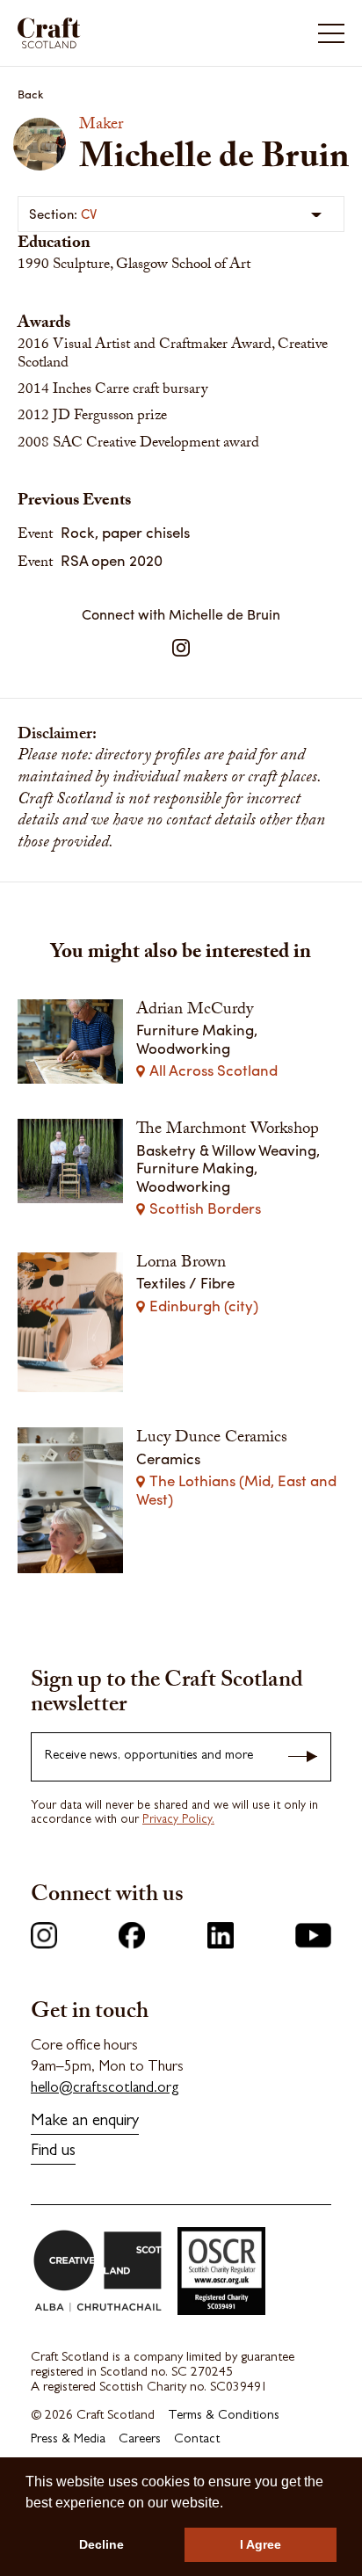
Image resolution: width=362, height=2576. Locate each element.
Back (31, 94)
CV (89, 214)
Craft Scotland (98, 33)
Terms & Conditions (224, 2416)
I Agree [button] (261, 2544)
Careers (140, 2440)
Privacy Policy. (178, 1820)
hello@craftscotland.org (105, 2089)
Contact (197, 2440)
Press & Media (68, 2440)
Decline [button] (101, 2544)
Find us (53, 2152)
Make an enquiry (85, 2122)
